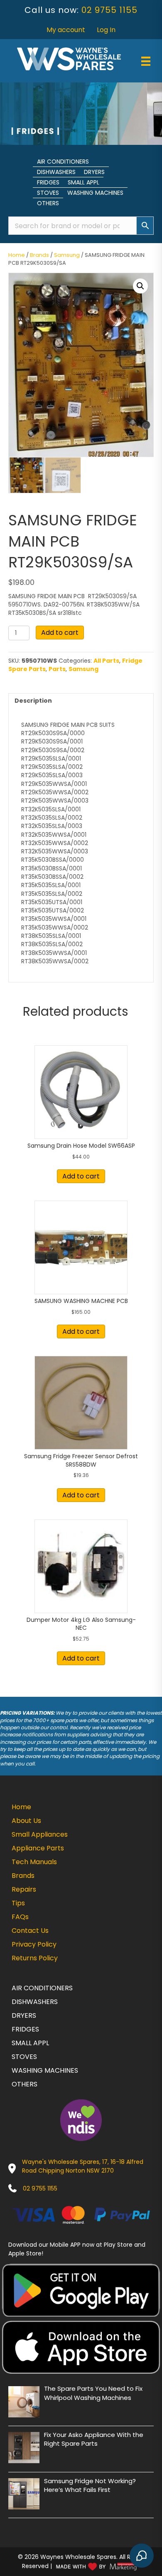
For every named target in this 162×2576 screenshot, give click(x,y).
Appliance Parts (38, 1848)
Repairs (24, 1889)
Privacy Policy (34, 1944)
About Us (26, 1821)
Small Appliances (40, 1834)
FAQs (20, 1917)
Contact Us (30, 1931)
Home (17, 255)
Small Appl (83, 182)
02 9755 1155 (109, 10)
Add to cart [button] (81, 1176)
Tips (18, 1903)
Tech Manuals (34, 1862)
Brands (39, 255)
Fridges (48, 182)
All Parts (106, 661)
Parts (57, 669)
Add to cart (60, 633)
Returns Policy (35, 1958)
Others (48, 203)
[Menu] (146, 61)
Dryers (94, 172)
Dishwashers (56, 172)
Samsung (67, 255)
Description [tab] (33, 701)
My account (66, 30)
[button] (140, 286)
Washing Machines (95, 193)
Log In (106, 30)
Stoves (48, 193)
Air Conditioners (63, 162)
